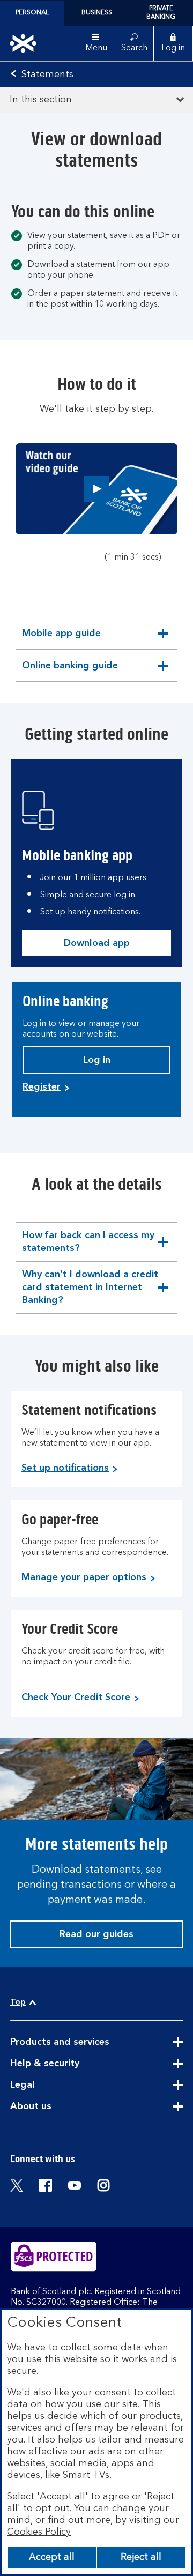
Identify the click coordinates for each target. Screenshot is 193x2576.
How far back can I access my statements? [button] (88, 1246)
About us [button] (57, 2107)
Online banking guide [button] (70, 671)
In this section (41, 100)
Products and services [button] (86, 2043)
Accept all (52, 2557)
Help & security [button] (71, 2064)
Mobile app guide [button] (61, 639)
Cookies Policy (39, 2532)
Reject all (141, 2557)
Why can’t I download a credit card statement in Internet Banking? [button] (90, 1290)
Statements (47, 75)
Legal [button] (49, 2086)
